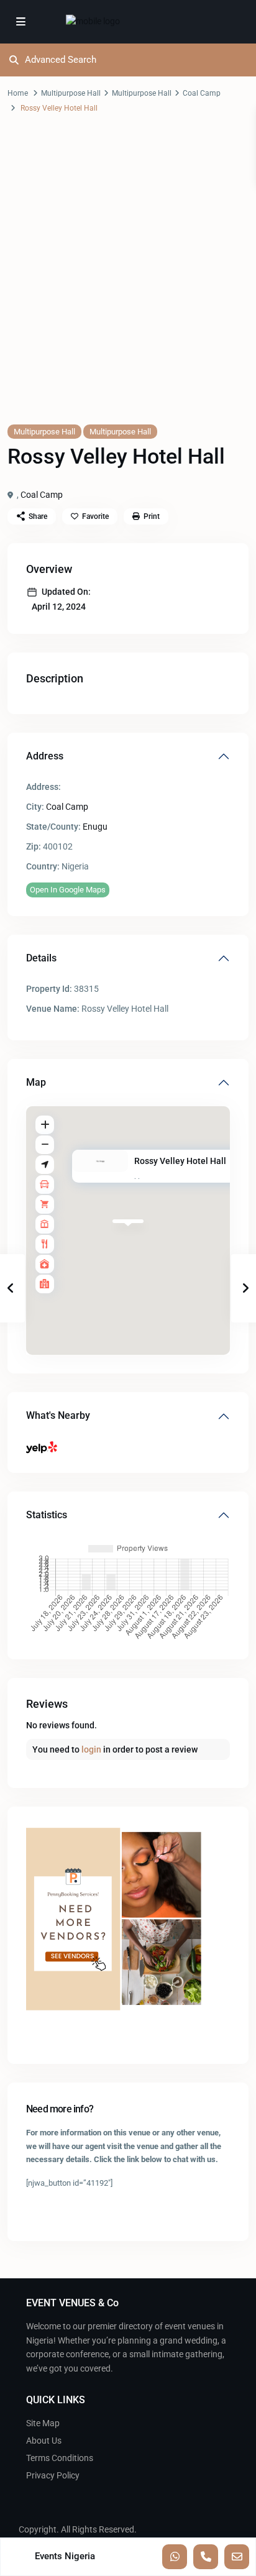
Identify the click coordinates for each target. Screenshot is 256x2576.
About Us (44, 2441)
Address (45, 756)
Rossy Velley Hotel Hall (180, 1162)
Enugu (95, 827)
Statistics (47, 1515)
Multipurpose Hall (71, 93)
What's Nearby (58, 1415)
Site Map (43, 2423)
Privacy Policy (53, 2475)
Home (18, 93)
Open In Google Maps (68, 890)
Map (36, 1082)
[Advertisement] (128, 281)
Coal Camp (202, 93)
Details (41, 958)
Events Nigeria (65, 2556)
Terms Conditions (60, 2458)
